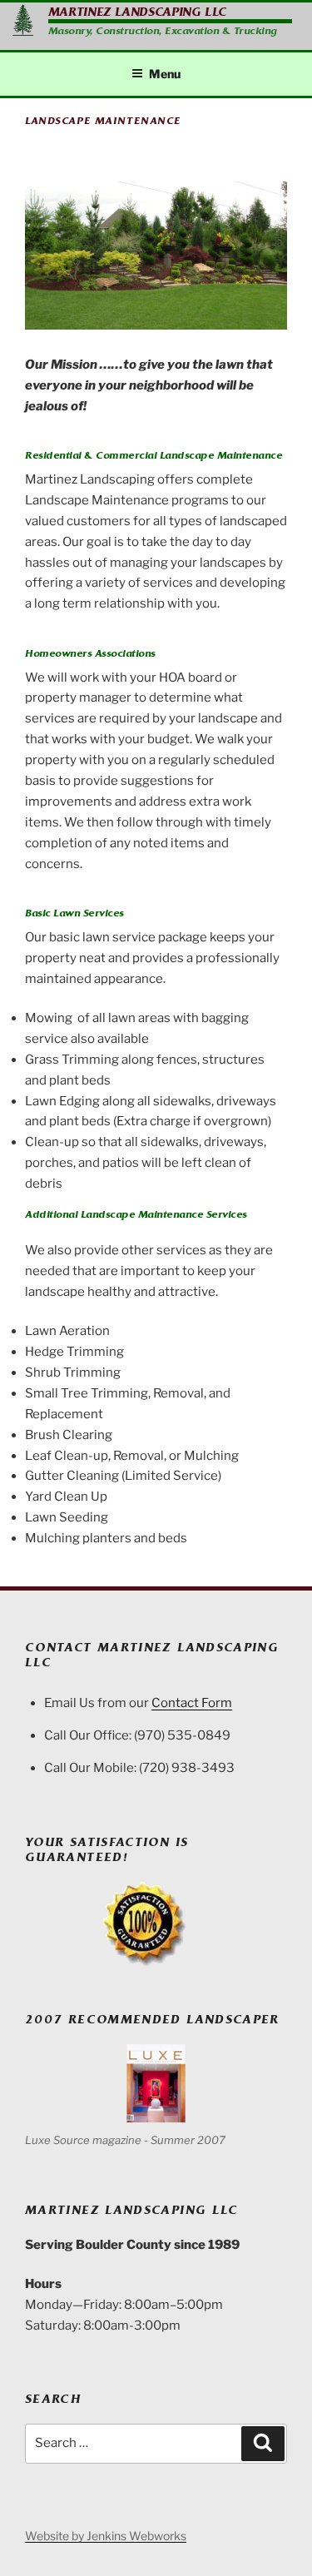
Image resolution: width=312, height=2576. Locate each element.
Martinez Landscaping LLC (138, 12)
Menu (165, 74)
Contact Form (192, 1703)
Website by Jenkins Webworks (106, 2536)
